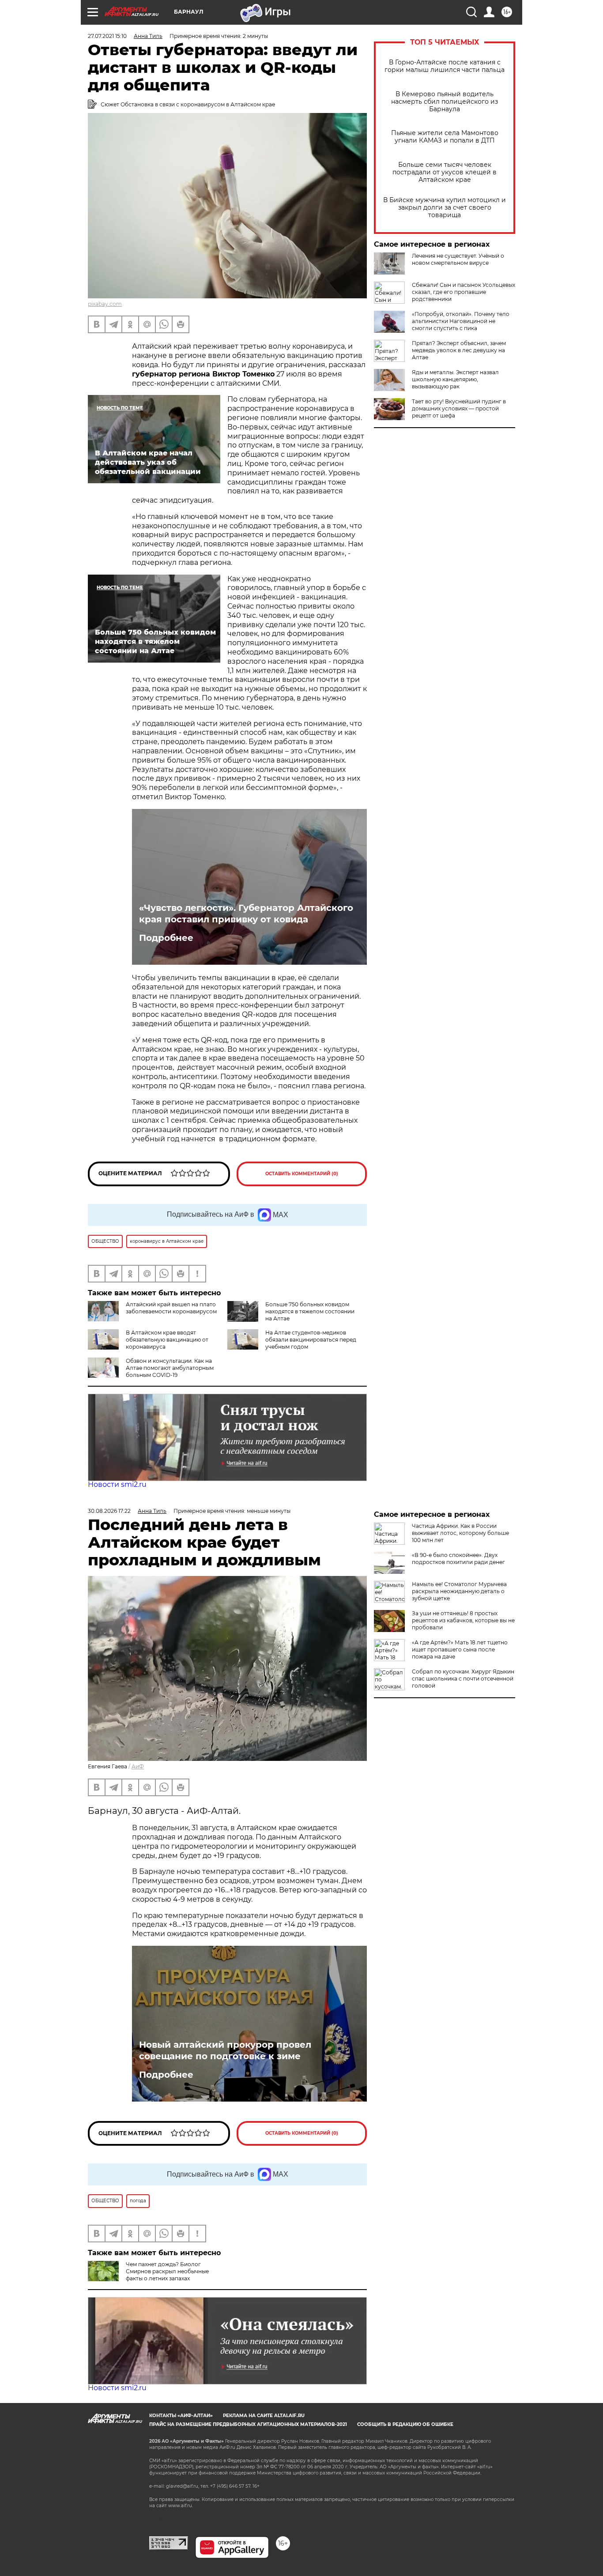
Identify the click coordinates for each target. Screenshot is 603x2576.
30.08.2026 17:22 (109, 1511)
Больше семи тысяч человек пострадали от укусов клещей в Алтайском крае (445, 172)
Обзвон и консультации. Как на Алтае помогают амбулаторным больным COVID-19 (170, 1368)
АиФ (138, 1766)
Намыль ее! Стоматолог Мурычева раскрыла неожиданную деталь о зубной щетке (459, 1591)
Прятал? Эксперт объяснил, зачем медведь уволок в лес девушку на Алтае (459, 350)
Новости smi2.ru (117, 1484)
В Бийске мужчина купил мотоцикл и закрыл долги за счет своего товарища (445, 208)
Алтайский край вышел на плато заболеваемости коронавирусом (171, 1308)
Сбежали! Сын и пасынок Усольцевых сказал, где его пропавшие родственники (464, 292)
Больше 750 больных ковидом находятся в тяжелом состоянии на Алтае (310, 1311)
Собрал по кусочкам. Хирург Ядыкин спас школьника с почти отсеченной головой (463, 1679)
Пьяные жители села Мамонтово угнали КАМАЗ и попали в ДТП (445, 137)
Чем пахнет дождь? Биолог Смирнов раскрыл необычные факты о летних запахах (167, 2271)
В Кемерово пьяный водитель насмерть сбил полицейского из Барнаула (445, 102)
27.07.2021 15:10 (107, 36)
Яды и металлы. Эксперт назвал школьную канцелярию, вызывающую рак (455, 379)
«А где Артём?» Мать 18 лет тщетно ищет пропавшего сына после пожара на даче (460, 1649)
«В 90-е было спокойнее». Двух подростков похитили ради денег (458, 1559)
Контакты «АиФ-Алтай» (181, 2416)
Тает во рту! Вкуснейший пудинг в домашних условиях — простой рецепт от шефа (459, 408)
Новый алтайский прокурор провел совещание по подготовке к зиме (225, 2050)
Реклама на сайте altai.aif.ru (264, 2416)
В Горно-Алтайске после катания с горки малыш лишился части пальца (445, 66)
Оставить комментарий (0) (302, 1174)
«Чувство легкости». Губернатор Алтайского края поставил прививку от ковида (246, 914)
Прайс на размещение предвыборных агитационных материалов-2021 (248, 2424)
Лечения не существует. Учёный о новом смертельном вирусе (458, 259)
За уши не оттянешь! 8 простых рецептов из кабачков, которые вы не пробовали (463, 1620)
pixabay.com (105, 304)
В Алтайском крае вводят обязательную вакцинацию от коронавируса (167, 1340)
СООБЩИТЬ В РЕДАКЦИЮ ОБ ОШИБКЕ (405, 2424)
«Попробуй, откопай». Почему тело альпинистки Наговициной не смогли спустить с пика (461, 321)
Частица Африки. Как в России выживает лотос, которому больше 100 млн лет (460, 1533)
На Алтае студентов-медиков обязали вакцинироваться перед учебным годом (311, 1340)
